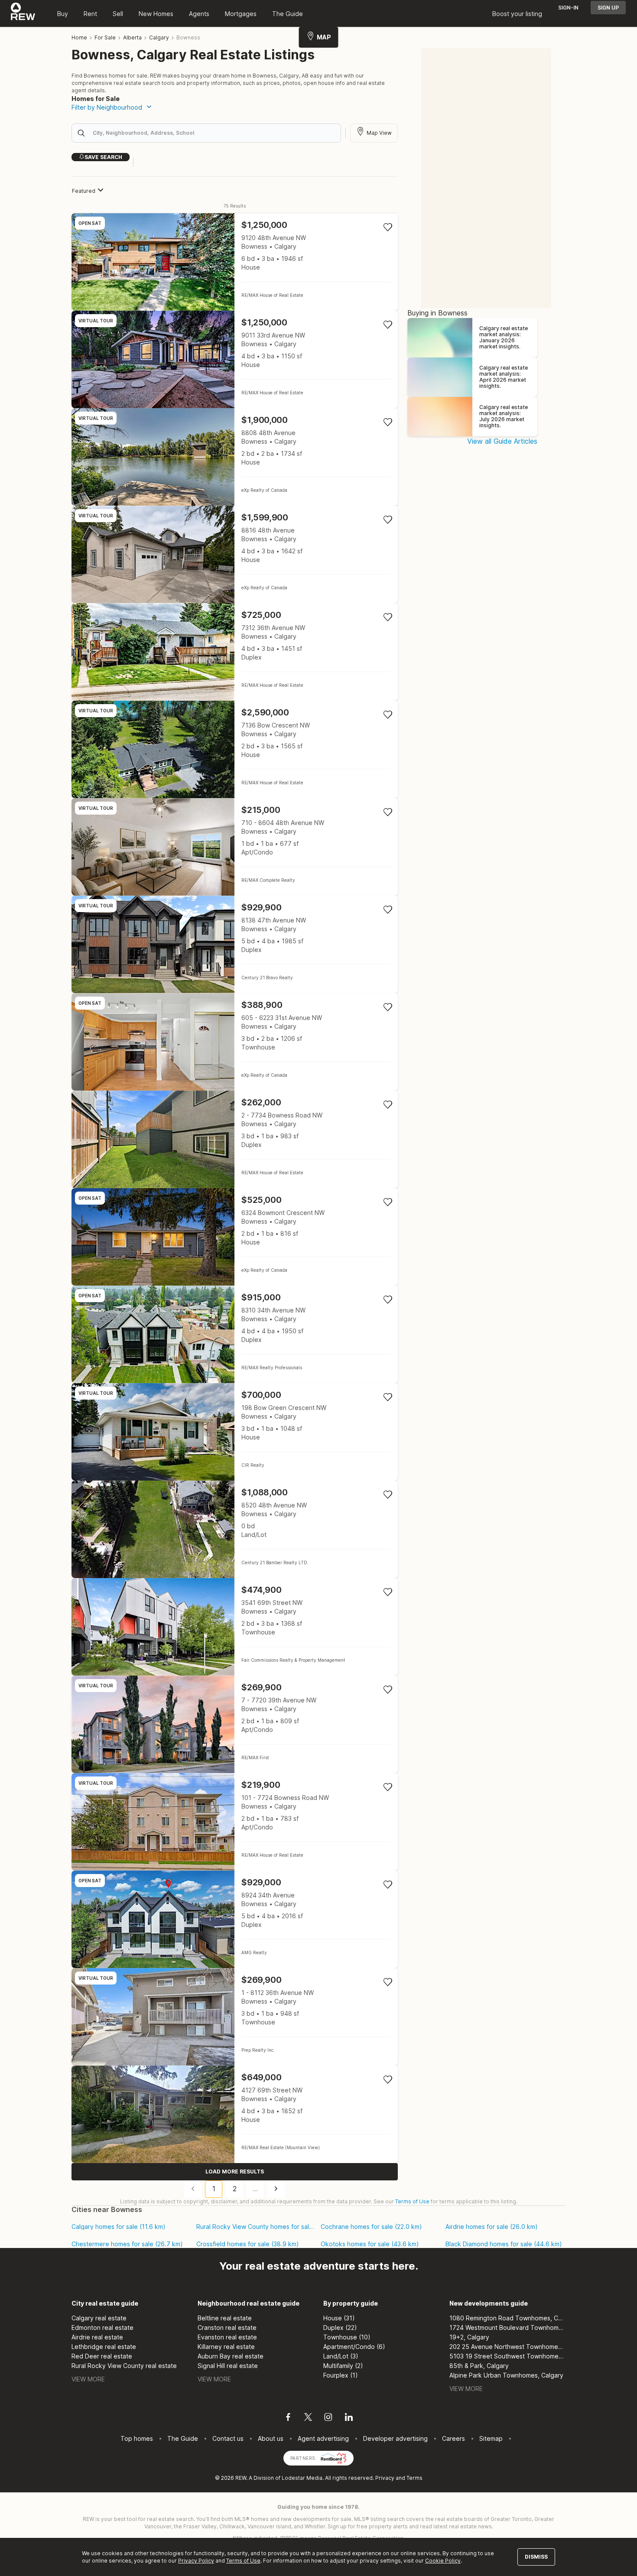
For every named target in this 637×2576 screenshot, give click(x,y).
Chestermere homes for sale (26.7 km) (127, 2244)
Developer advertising (395, 2438)
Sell (118, 14)
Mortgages (241, 14)
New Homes (156, 14)
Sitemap (491, 2438)
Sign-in (568, 8)
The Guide (288, 14)
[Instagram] (328, 2418)
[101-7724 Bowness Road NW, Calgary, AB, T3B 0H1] (235, 1822)
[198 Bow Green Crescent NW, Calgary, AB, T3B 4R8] (235, 1432)
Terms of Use (412, 2201)
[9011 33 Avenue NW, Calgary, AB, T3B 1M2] (235, 359)
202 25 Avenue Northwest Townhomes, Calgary (508, 2347)
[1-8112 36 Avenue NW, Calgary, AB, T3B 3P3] (235, 2017)
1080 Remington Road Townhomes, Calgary (508, 2318)
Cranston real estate (227, 2327)
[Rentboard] (334, 2457)
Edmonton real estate (102, 2327)
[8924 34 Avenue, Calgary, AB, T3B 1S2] (235, 1919)
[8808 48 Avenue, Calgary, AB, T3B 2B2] (235, 457)
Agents (199, 14)
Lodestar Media (302, 2478)
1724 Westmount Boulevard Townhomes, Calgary (508, 2327)
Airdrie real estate (97, 2337)
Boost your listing (517, 14)
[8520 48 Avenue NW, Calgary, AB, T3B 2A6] (235, 1529)
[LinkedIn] (349, 2418)
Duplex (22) (340, 2327)
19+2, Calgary (469, 2337)
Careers (453, 2438)
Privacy (385, 2478)
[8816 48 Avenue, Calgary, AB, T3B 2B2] (235, 554)
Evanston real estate (227, 2337)
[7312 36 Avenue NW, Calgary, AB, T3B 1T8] (235, 652)
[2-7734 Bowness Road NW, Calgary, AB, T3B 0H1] (235, 1139)
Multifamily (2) (343, 2366)
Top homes (137, 2438)
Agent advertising (323, 2438)
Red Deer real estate (102, 2356)
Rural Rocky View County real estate (124, 2366)
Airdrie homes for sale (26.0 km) (492, 2227)
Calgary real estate (99, 2318)
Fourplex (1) (341, 2375)
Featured (84, 191)
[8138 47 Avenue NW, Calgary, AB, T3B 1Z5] (235, 944)
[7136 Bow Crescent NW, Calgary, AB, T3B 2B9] (235, 749)
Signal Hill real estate (228, 2366)
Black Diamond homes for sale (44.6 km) (504, 2244)
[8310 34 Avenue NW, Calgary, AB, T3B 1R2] (235, 1334)
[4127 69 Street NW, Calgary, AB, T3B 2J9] (235, 2114)
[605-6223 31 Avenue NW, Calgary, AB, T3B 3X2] (235, 1042)
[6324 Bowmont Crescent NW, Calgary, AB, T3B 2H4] (235, 1237)
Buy (63, 14)
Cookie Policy (443, 2561)
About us (271, 2438)
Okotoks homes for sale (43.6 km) (370, 2244)
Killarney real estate (226, 2347)
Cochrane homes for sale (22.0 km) (371, 2227)
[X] (308, 2418)
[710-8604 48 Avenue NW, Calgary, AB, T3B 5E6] (235, 847)
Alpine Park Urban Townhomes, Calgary (506, 2375)
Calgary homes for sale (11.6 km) (119, 2227)
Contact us (228, 2438)
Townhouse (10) (347, 2337)
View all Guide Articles (502, 441)
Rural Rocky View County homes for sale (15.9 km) (255, 2227)
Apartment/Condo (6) (354, 2347)
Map (324, 37)
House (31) (339, 2318)
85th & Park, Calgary (479, 2366)
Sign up (608, 8)
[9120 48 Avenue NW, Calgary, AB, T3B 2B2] (235, 262)
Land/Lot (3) (341, 2356)
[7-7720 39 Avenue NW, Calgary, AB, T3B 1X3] (235, 1724)
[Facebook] (288, 2418)
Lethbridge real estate (104, 2347)
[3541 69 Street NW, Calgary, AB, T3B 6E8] (235, 1627)
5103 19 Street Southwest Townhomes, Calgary (508, 2356)
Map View (379, 133)
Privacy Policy (196, 2561)
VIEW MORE (88, 2379)
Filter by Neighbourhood (107, 107)
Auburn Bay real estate (231, 2356)
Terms (414, 2478)
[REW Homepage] (23, 13)
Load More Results (235, 2172)
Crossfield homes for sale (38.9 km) (248, 2244)
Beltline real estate (225, 2318)
